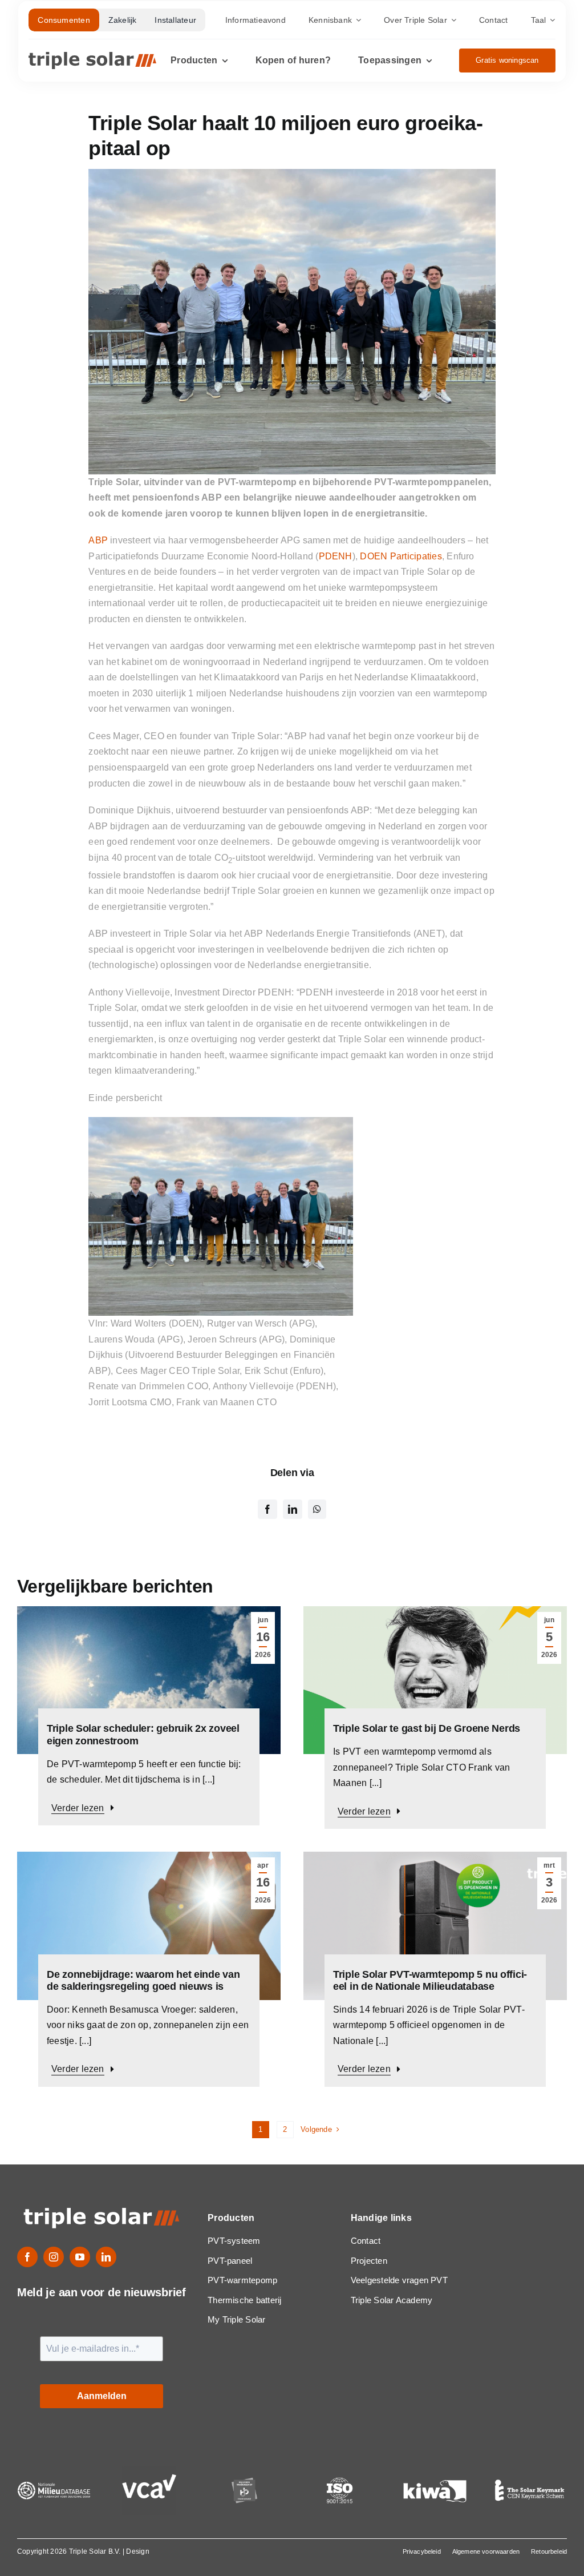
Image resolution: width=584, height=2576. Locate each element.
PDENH (336, 556)
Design (137, 2551)
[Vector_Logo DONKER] (92, 56)
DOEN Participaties (401, 556)
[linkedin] (106, 2257)
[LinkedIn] (293, 1509)
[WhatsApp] (317, 1509)
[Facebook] (267, 1509)
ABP (98, 540)
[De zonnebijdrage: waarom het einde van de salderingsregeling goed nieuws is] (149, 1859)
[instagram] (54, 2257)
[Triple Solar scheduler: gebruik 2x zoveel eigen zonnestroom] (149, 1614)
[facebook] (27, 2257)
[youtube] (80, 2257)
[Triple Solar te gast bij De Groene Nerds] (435, 1614)
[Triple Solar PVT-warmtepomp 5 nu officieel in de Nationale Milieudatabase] (435, 1859)
